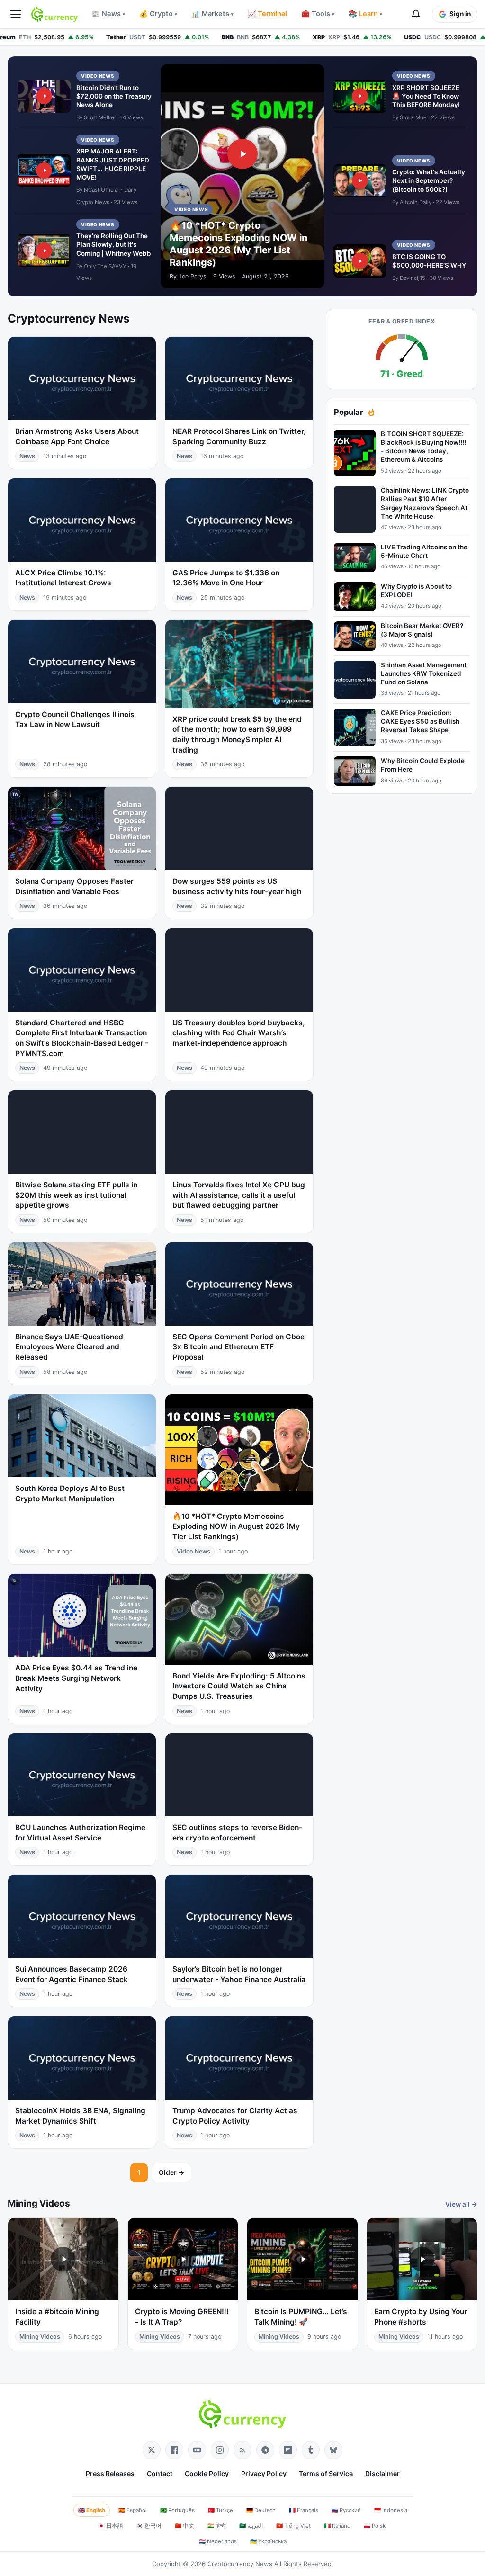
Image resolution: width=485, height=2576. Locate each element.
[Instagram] (220, 2450)
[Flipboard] (288, 2450)
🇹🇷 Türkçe (220, 2510)
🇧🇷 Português (177, 2510)
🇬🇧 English (92, 2510)
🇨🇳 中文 (184, 2526)
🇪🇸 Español (133, 2510)
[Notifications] (416, 14)
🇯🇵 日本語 (111, 2526)
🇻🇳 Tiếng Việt (293, 2526)
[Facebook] (174, 2450)
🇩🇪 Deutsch (261, 2510)
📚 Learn (365, 14)
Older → (171, 2172)
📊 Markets (212, 14)
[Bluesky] (333, 2450)
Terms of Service (326, 2473)
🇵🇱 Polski (375, 2526)
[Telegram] (265, 2450)
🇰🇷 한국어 (149, 2526)
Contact (160, 2473)
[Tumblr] (311, 2450)
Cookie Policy (207, 2473)
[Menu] (16, 14)
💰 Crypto (158, 14)
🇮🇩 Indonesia (391, 2510)
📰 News (108, 14)
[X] (152, 2450)
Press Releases (110, 2473)
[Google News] (197, 2450)
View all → (461, 2204)
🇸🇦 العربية (251, 2526)
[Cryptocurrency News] (54, 14)
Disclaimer (382, 2473)
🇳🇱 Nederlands (218, 2541)
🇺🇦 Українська (268, 2541)
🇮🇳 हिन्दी (217, 2526)
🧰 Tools (318, 14)
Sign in (460, 14)
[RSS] (242, 2450)
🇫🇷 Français (304, 2510)
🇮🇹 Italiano (337, 2526)
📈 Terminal (267, 14)
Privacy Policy (264, 2473)
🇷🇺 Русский (346, 2510)
